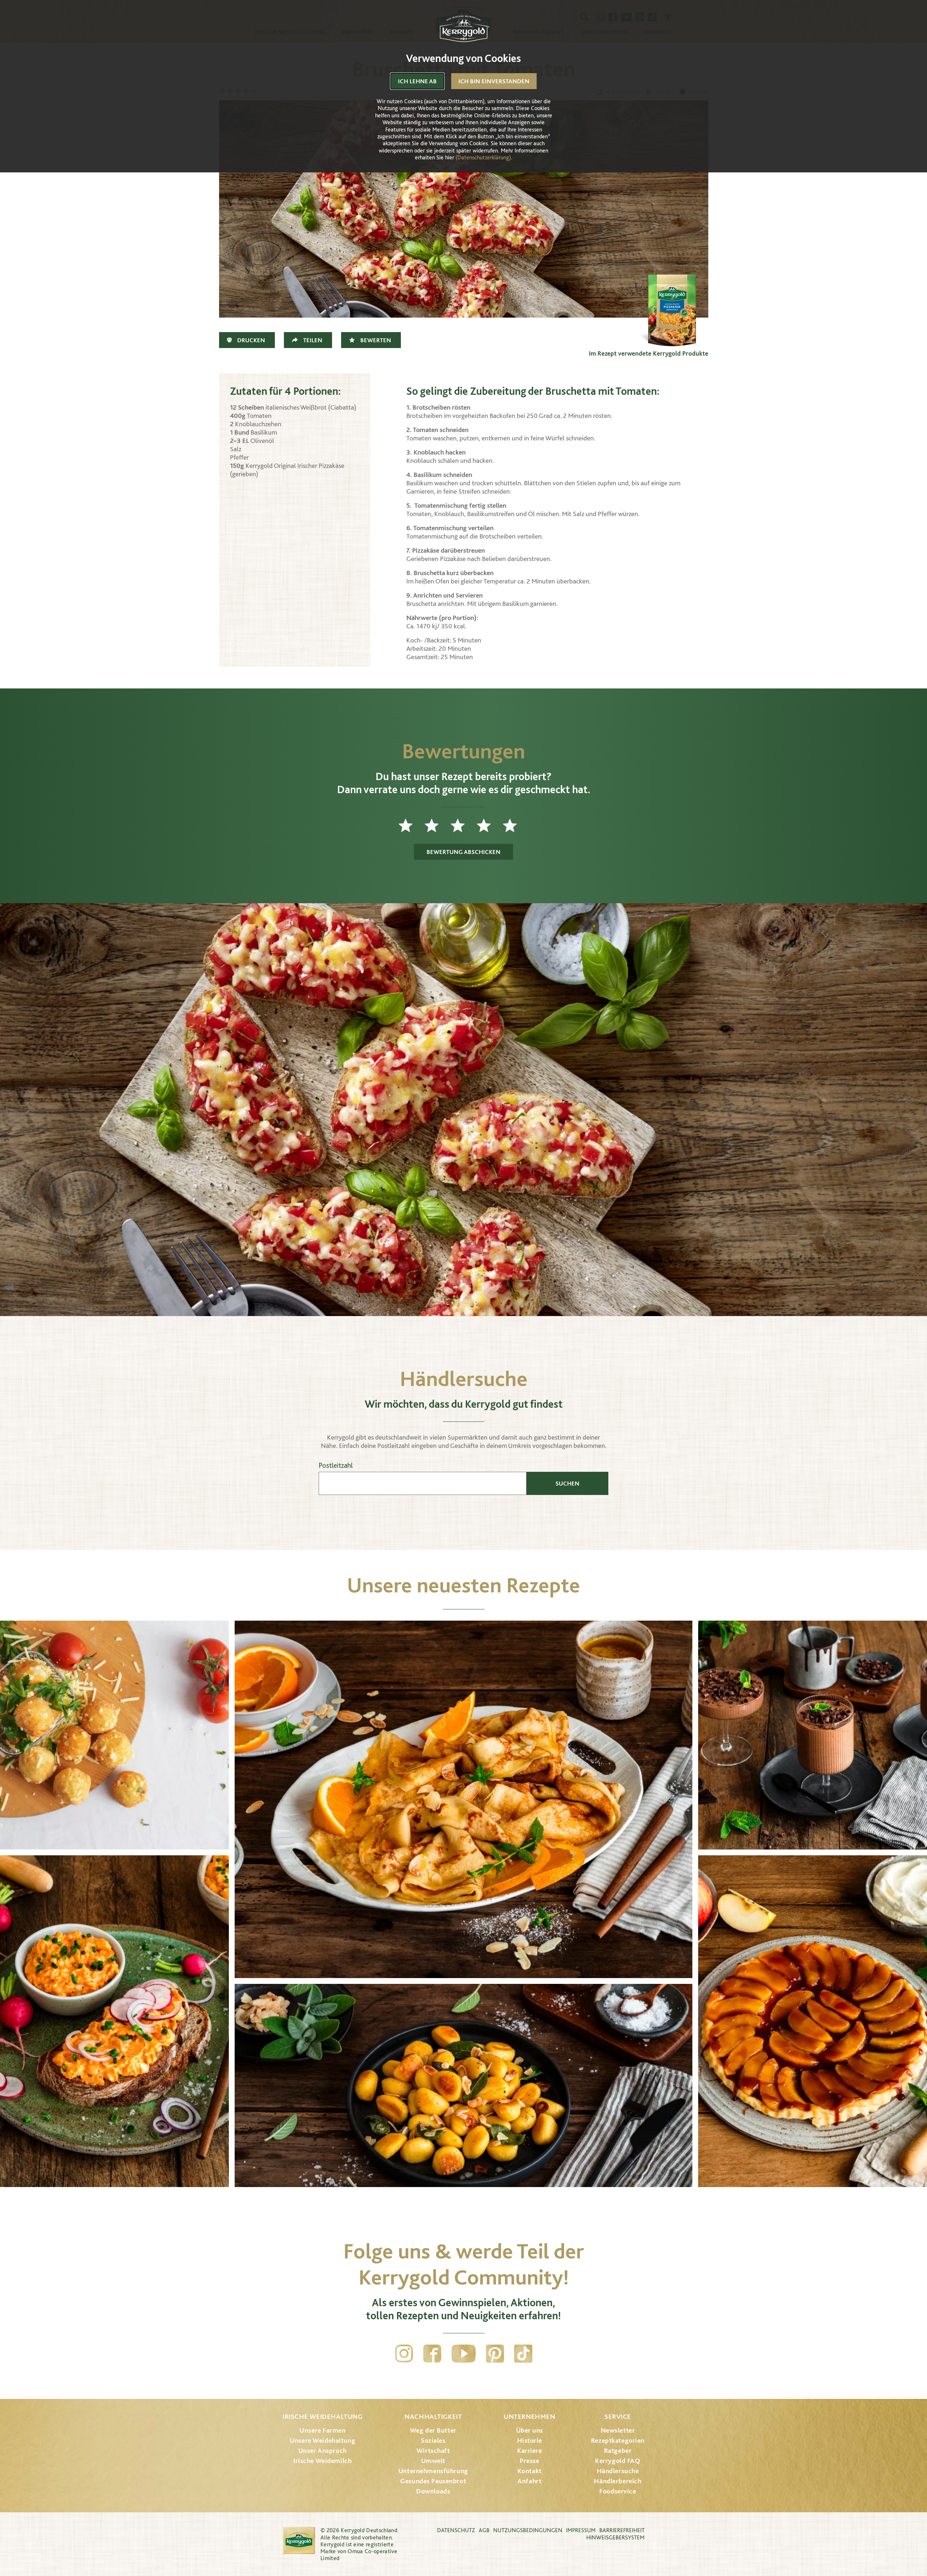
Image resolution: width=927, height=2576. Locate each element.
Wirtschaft (433, 2451)
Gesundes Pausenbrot (433, 2481)
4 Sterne (490, 825)
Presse (529, 2461)
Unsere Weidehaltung (322, 2440)
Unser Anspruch (323, 2451)
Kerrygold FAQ (618, 2461)
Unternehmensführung (433, 2471)
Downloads (433, 2491)
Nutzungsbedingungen (528, 2530)
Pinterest (495, 2354)
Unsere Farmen (322, 2430)
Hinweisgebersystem (615, 2537)
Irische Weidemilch (322, 2461)
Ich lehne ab (417, 81)
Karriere (530, 2451)
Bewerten (376, 340)
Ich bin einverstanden (494, 81)
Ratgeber (618, 2451)
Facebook (432, 2354)
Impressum (581, 2530)
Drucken (251, 340)
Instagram (404, 2354)
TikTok (523, 2354)
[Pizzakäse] (672, 310)
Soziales (433, 2440)
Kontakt (530, 2471)
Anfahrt (529, 2481)
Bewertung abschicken (463, 852)
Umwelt (433, 2461)
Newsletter (618, 2430)
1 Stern (411, 825)
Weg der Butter (433, 2430)
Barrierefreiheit (622, 2530)
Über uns (530, 2430)
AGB (484, 2530)
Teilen (313, 340)
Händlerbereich (618, 2481)
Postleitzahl (336, 1465)
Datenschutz (456, 2530)
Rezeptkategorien (618, 2440)
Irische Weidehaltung (322, 2416)
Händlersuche (618, 2471)
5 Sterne (516, 825)
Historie (530, 2440)
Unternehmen (529, 2416)
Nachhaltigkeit (433, 2416)
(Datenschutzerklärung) (483, 157)
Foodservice (618, 2491)
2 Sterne (437, 825)
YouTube (464, 2354)
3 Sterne (463, 825)
